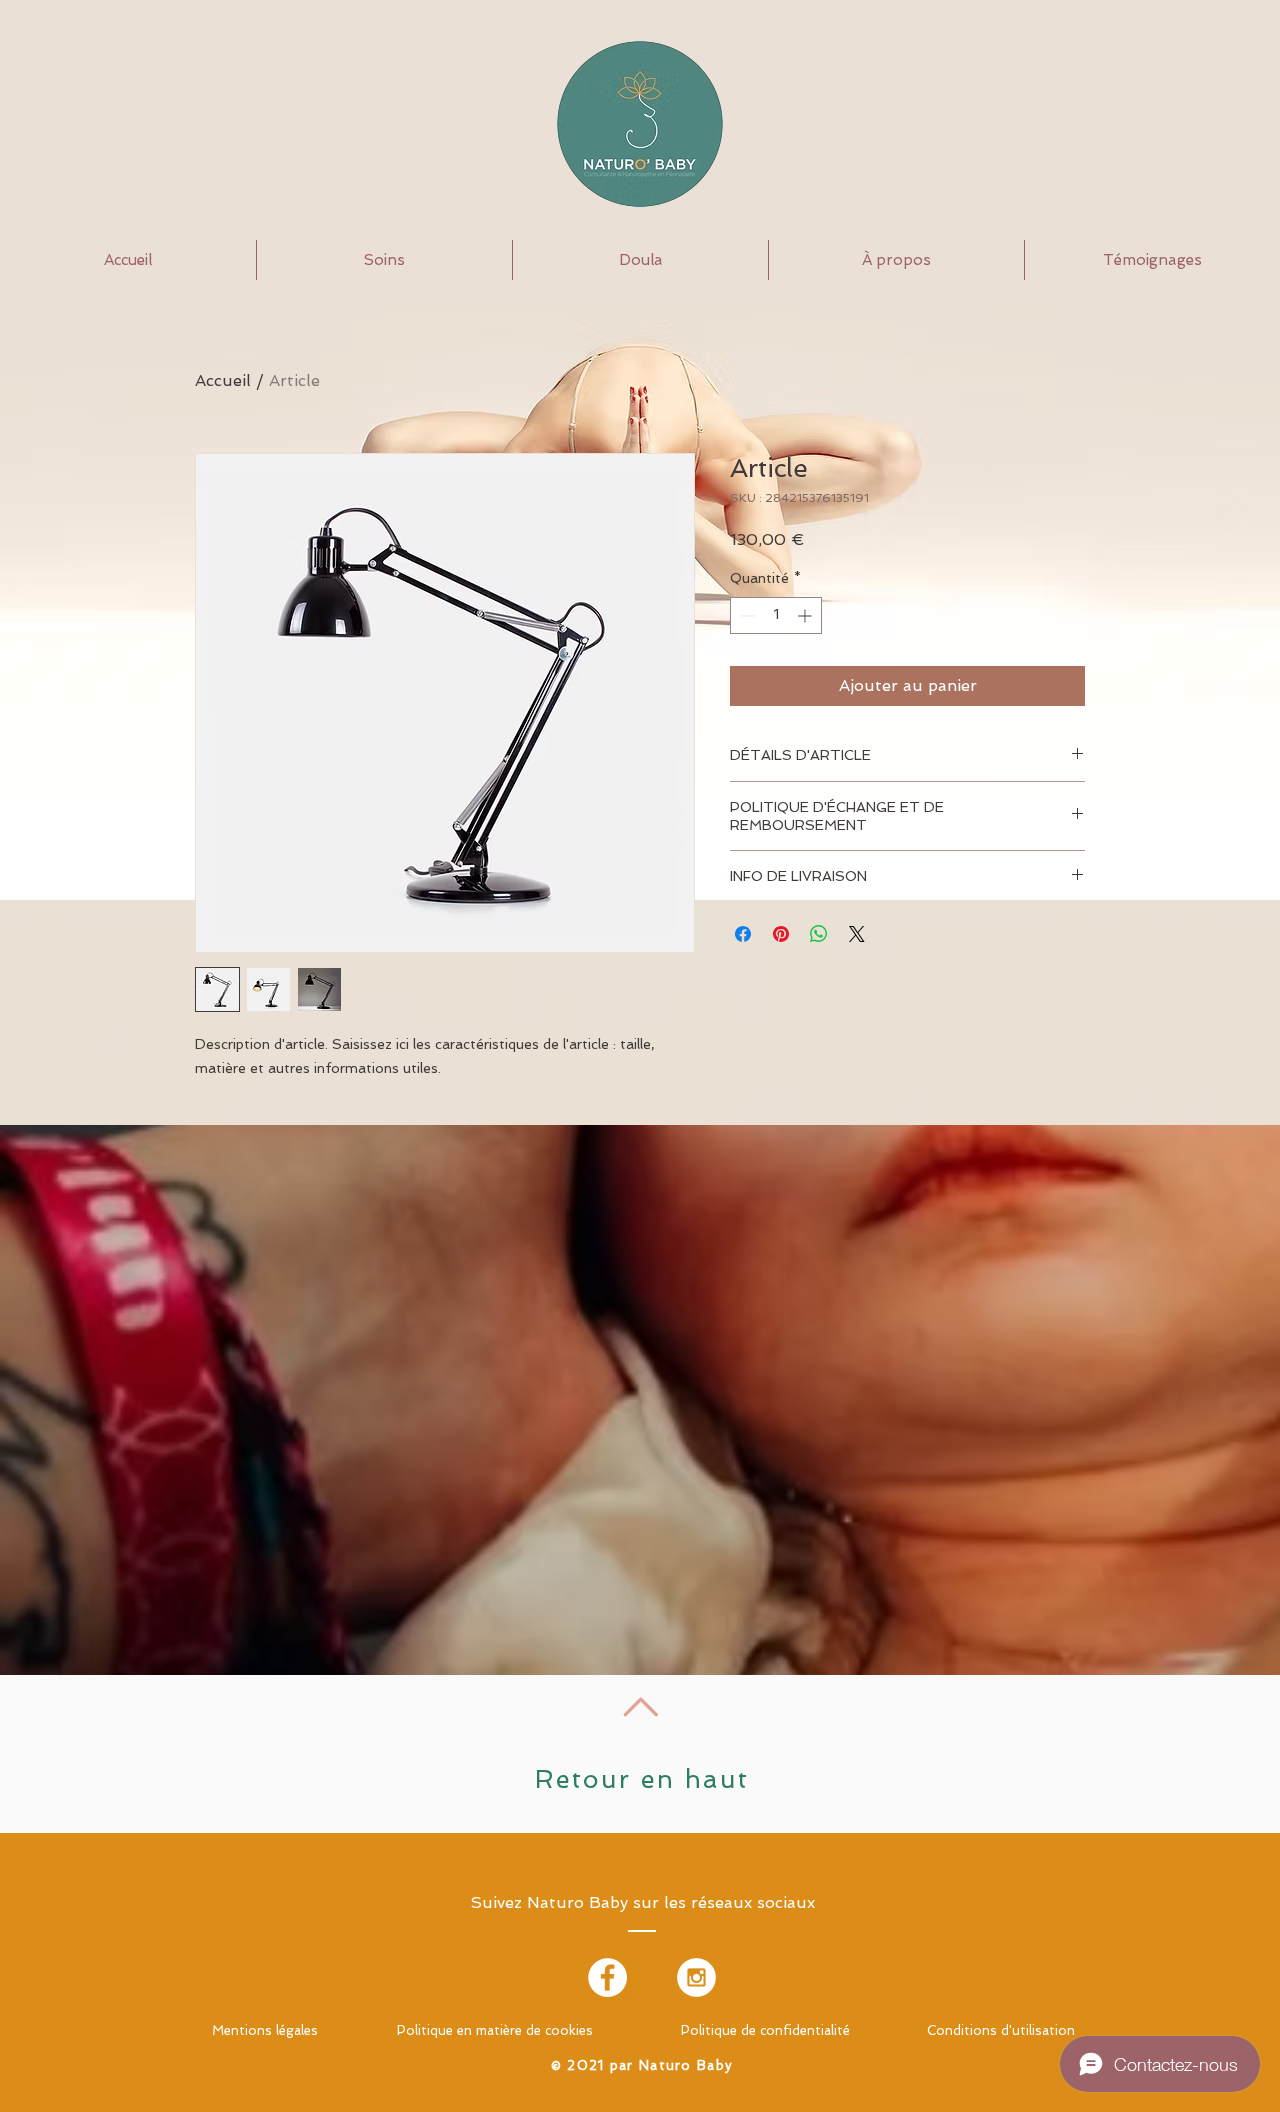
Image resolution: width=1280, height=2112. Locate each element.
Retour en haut (642, 1779)
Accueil (223, 380)
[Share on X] (857, 934)
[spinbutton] (776, 615)
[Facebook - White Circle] (607, 1977)
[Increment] (806, 615)
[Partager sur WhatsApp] (819, 934)
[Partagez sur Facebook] (743, 934)
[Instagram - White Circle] (696, 1977)
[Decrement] (745, 615)
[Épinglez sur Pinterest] (781, 934)
